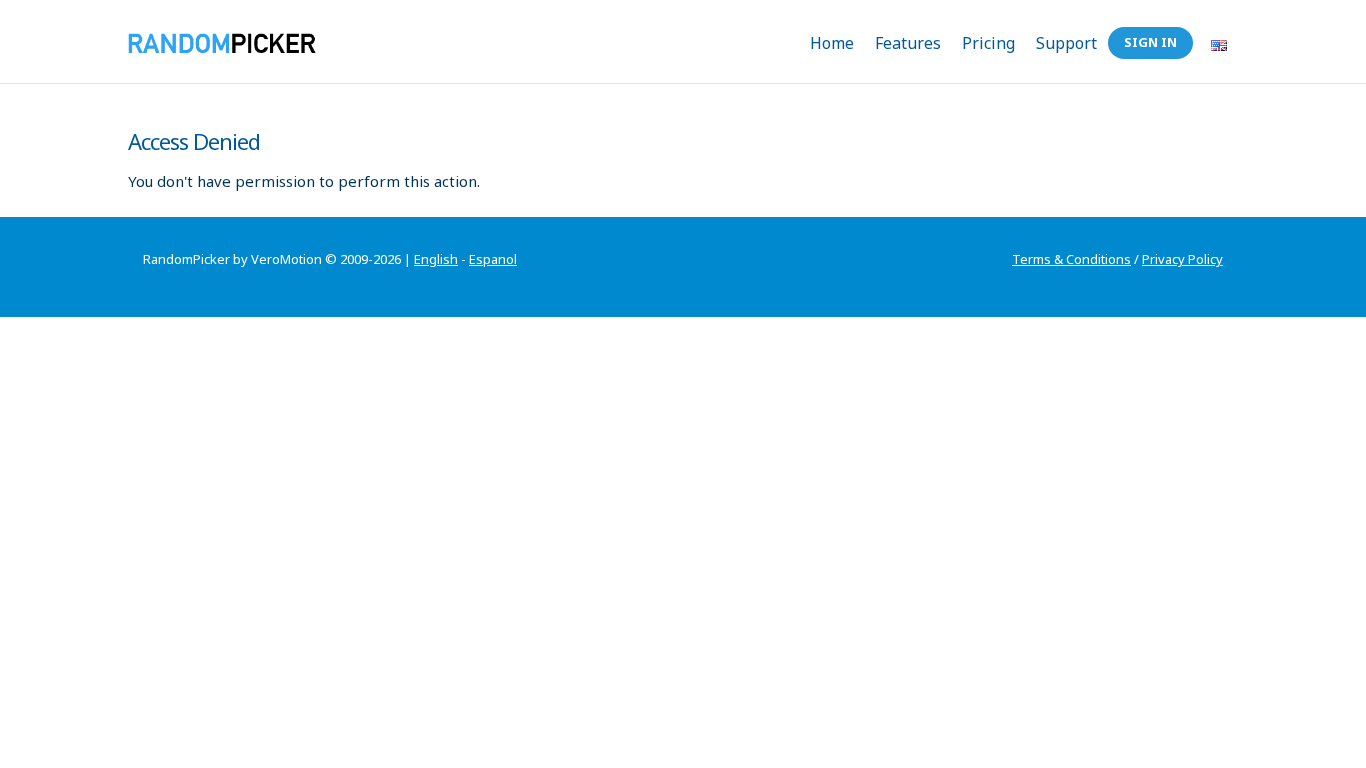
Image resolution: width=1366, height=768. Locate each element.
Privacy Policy (1182, 259)
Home (832, 43)
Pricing (988, 43)
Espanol (493, 259)
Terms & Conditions (1071, 259)
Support (1066, 43)
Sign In (1150, 42)
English (436, 259)
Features (908, 43)
